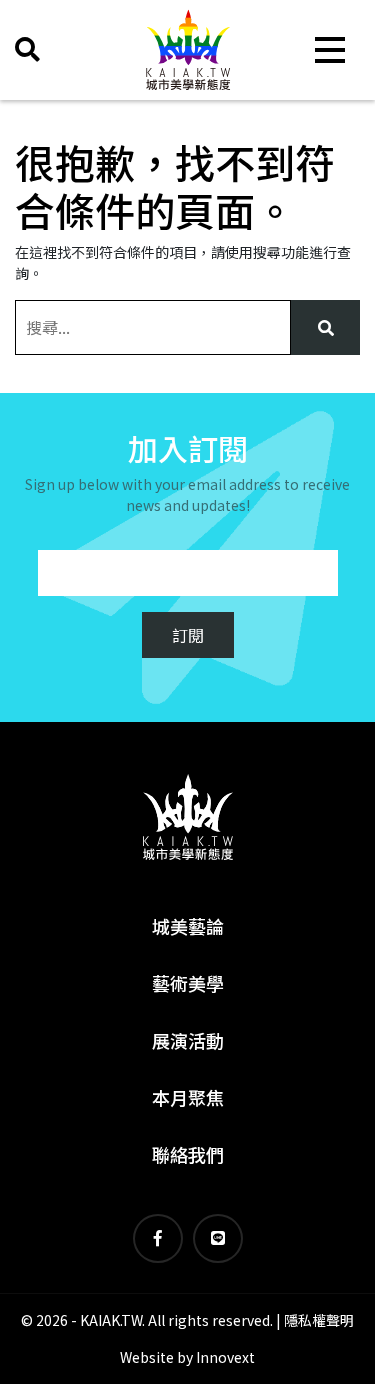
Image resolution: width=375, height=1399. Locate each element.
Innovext (225, 1357)
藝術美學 (188, 983)
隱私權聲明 (319, 1320)
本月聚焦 (188, 1097)
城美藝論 (188, 926)
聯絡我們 (188, 1154)
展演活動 (188, 1040)
